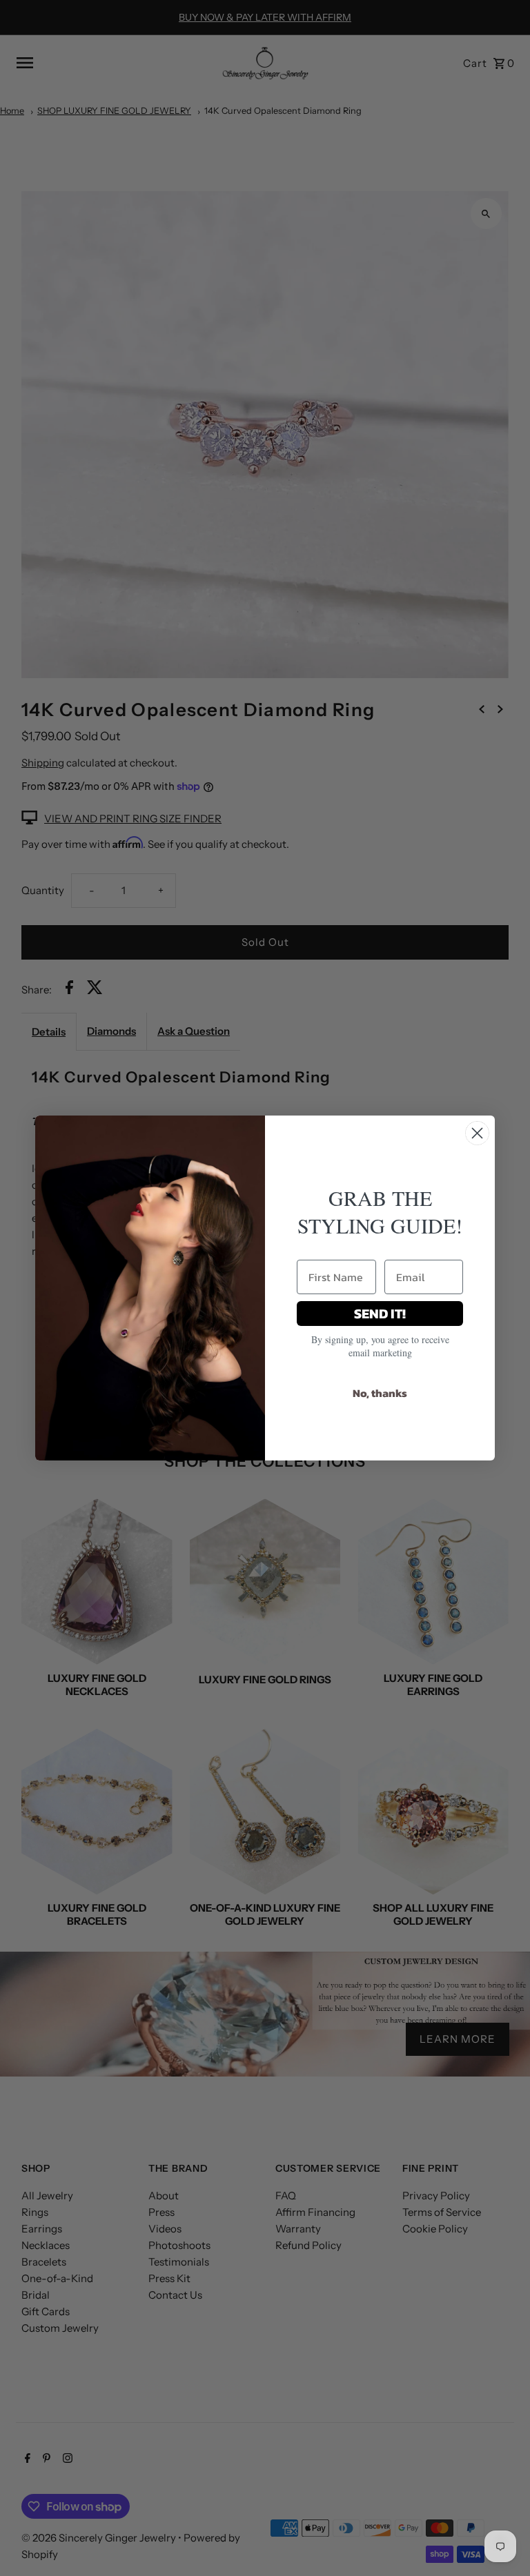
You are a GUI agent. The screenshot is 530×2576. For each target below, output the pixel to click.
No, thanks (380, 1393)
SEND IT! (380, 1314)
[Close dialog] (477, 1133)
